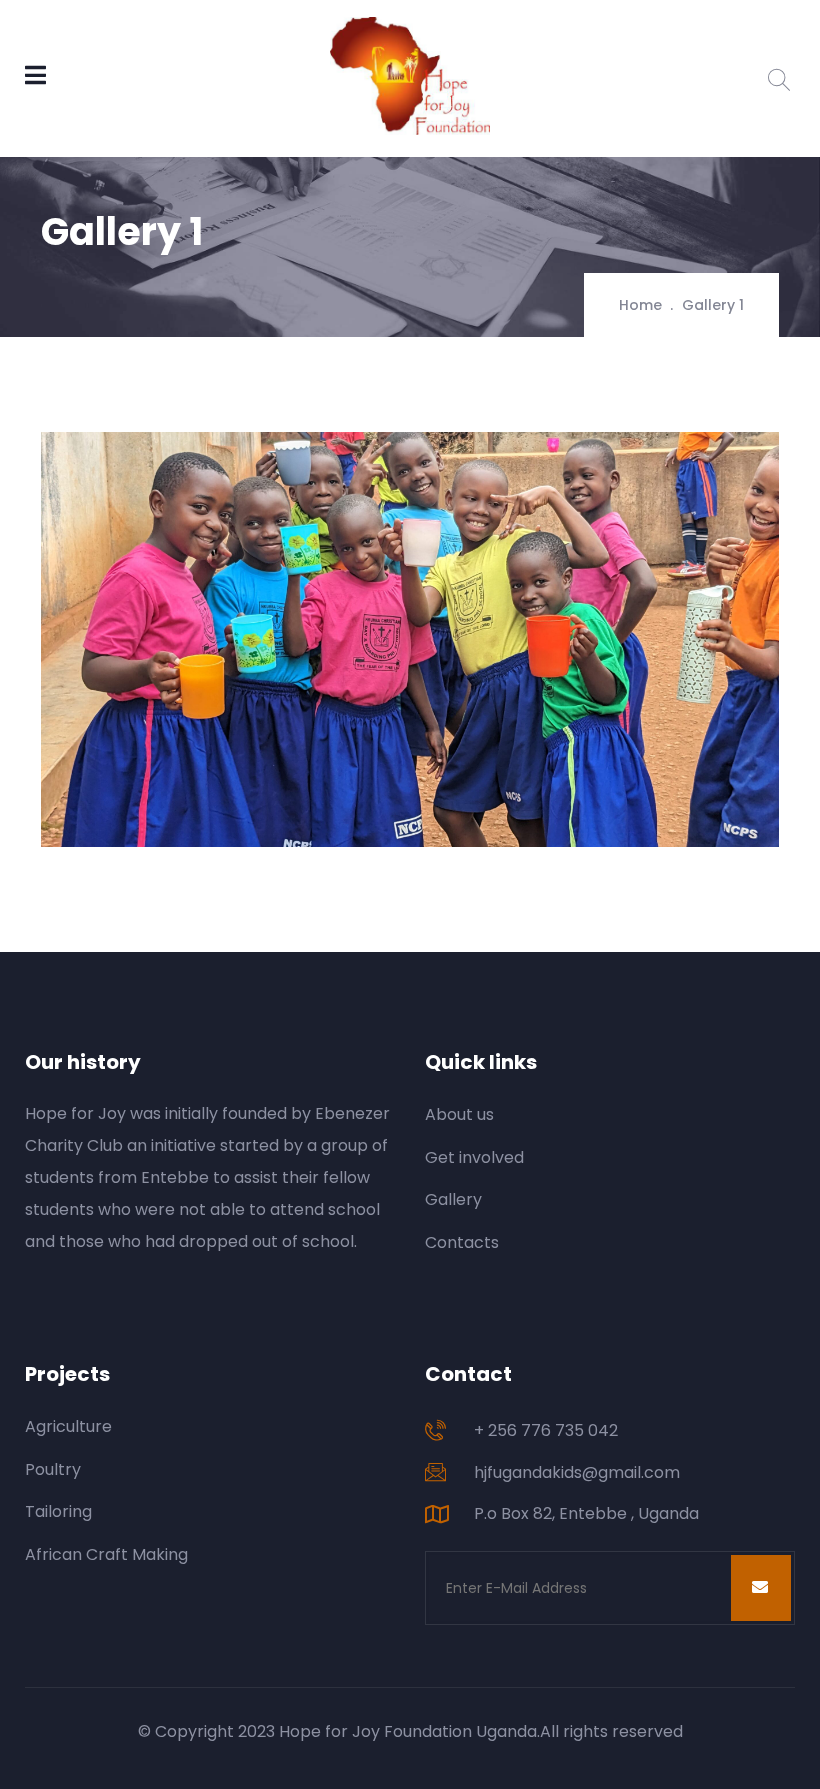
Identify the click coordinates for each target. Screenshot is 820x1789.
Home (640, 305)
